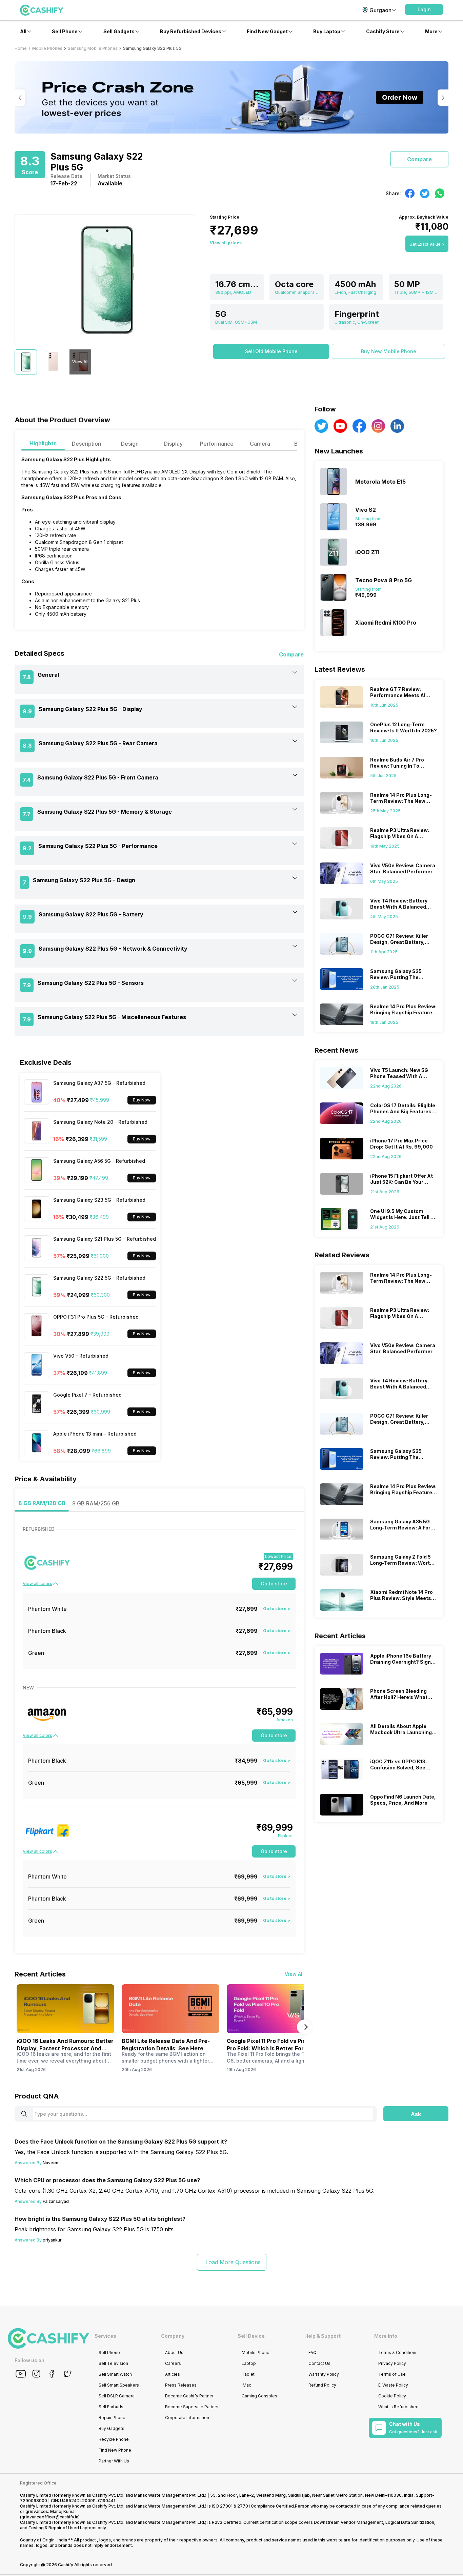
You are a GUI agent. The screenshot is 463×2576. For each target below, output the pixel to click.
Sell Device (251, 2336)
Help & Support (323, 2336)
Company (173, 2336)
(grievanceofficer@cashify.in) (50, 2517)
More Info (386, 2336)
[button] (424, 9)
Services (105, 2336)
